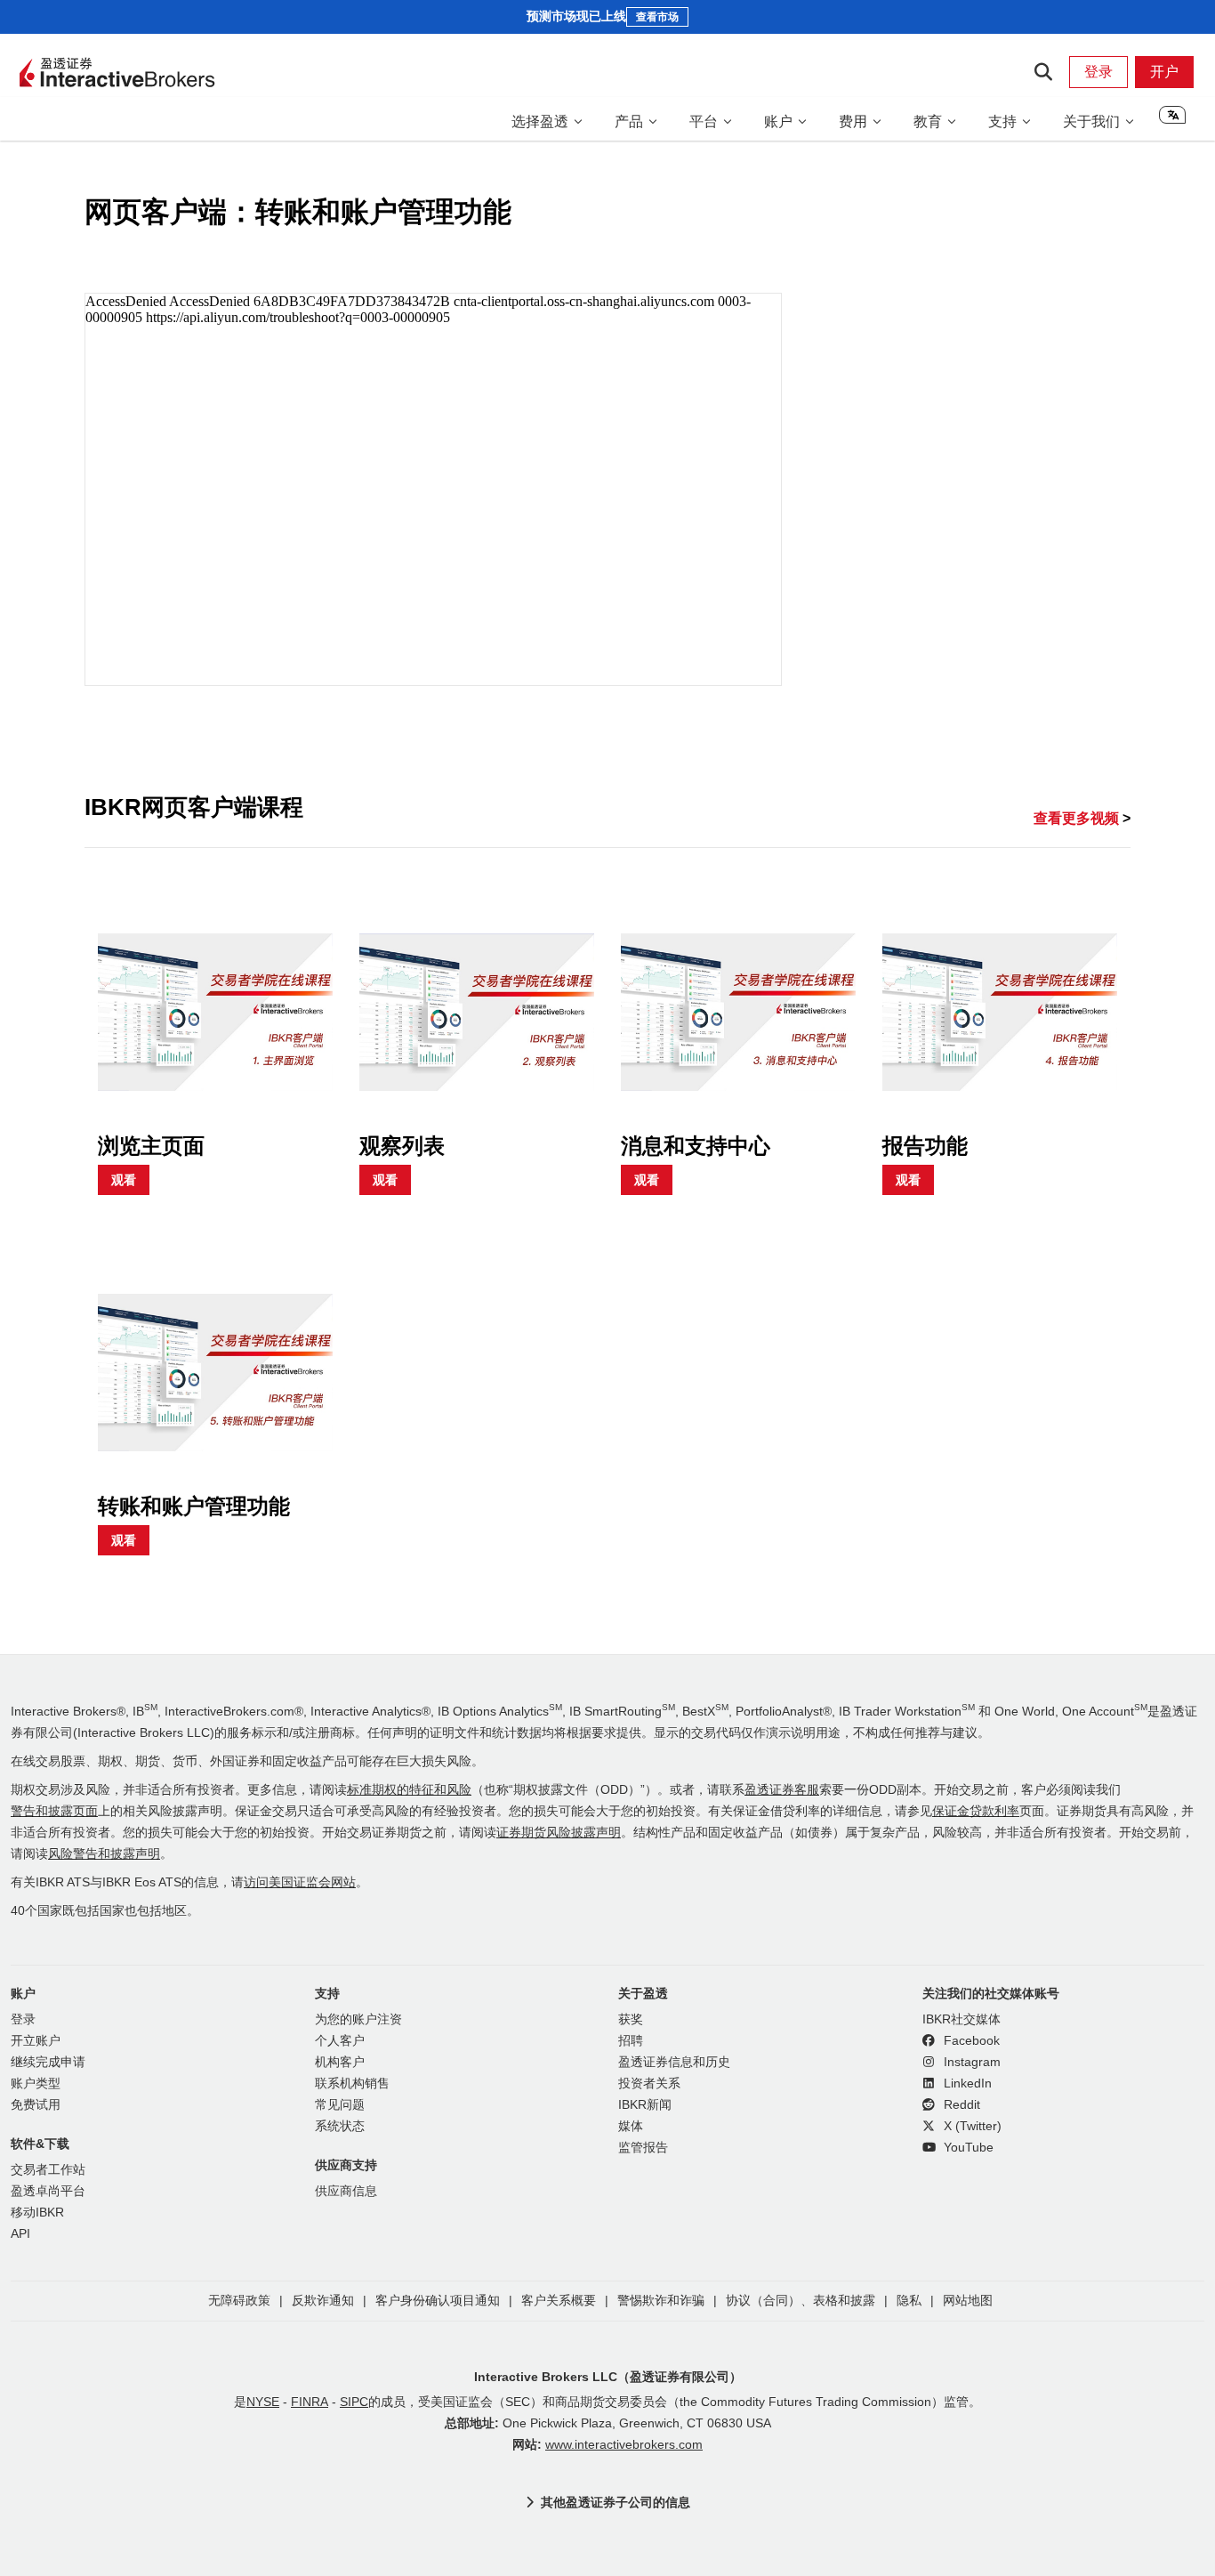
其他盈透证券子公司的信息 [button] (616, 2502)
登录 (1098, 72)
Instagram (970, 2062)
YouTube (967, 2148)
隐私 (909, 2301)
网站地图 (968, 2301)
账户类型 (36, 2083)
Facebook (970, 2041)
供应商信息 (346, 2191)
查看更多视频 (1078, 818)
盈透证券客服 (782, 1790)
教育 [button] (928, 121)
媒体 (631, 2126)
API (20, 2234)
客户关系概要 (559, 2301)
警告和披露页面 (54, 1811)
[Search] (1043, 72)
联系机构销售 (352, 2083)
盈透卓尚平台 (48, 2191)
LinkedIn (966, 2083)
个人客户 (340, 2041)
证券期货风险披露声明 (559, 1833)
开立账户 (36, 2041)
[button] (1172, 121)
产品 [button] (629, 121)
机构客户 (340, 2062)
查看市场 (657, 17)
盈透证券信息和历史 (674, 2062)
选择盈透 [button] (540, 121)
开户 (1164, 72)
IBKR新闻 (645, 2105)
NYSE (263, 2402)
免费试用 (36, 2105)
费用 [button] (853, 121)
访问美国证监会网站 (300, 1882)
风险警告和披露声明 (104, 1854)
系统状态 (340, 2126)
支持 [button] (1002, 121)
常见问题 (340, 2105)
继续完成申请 (48, 2062)
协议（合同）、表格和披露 (801, 2301)
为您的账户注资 (358, 2019)
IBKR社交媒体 (962, 2019)
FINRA (310, 2402)
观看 (124, 1180)
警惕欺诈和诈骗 (661, 2301)
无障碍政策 (239, 2301)
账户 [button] (778, 121)
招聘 (631, 2041)
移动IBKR (37, 2213)
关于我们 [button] (1091, 121)
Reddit (960, 2105)
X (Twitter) (971, 2126)
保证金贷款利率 (976, 1811)
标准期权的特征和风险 (409, 1790)
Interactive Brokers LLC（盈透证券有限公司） (608, 2377)
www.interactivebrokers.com (624, 2445)
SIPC (354, 2402)
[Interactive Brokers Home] (117, 74)
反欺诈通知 (323, 2301)
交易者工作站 (48, 2170)
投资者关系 (649, 2083)
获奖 (631, 2019)
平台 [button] (704, 121)
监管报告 (643, 2148)
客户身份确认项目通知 (438, 2301)
